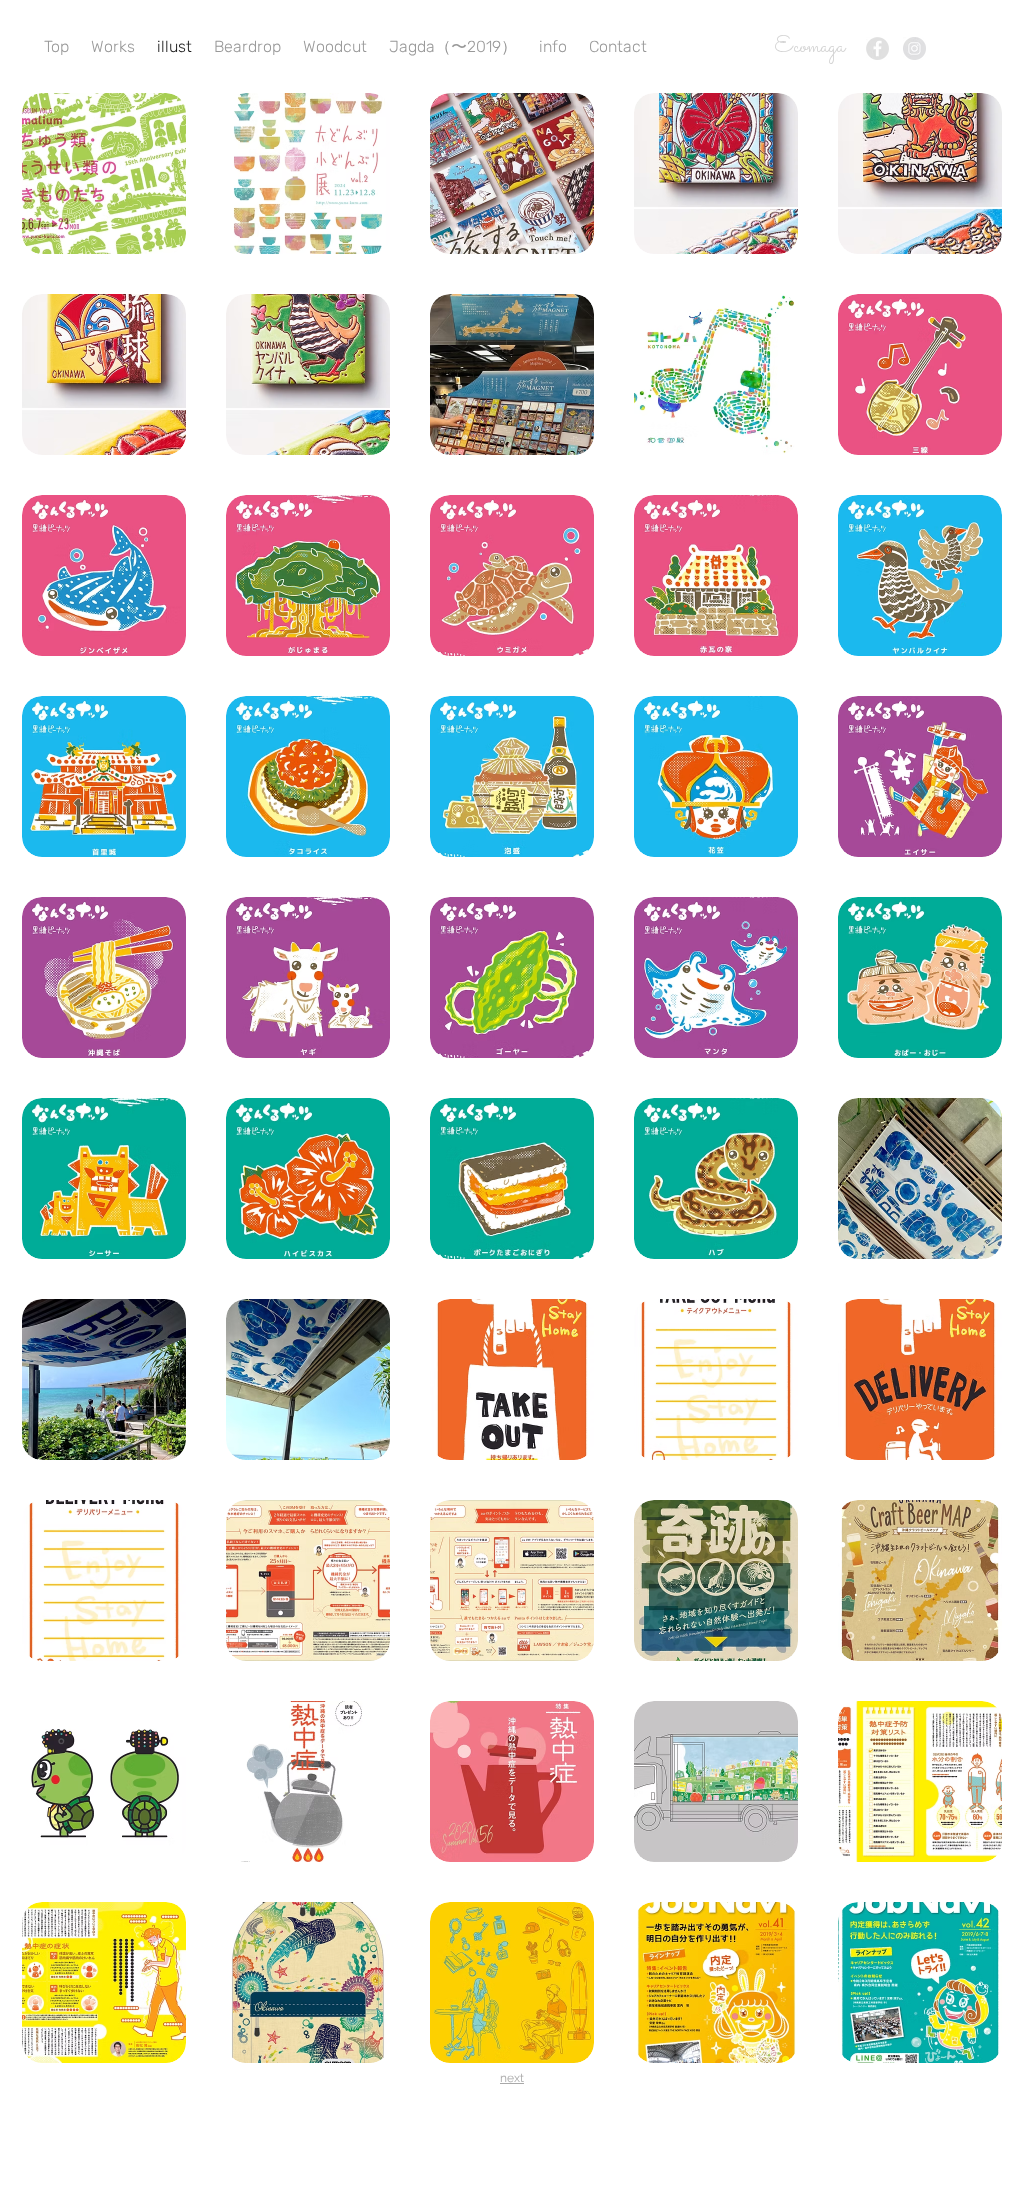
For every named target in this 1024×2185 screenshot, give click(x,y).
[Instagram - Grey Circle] (914, 48)
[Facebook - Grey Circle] (877, 48)
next (512, 2078)
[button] (104, 173)
